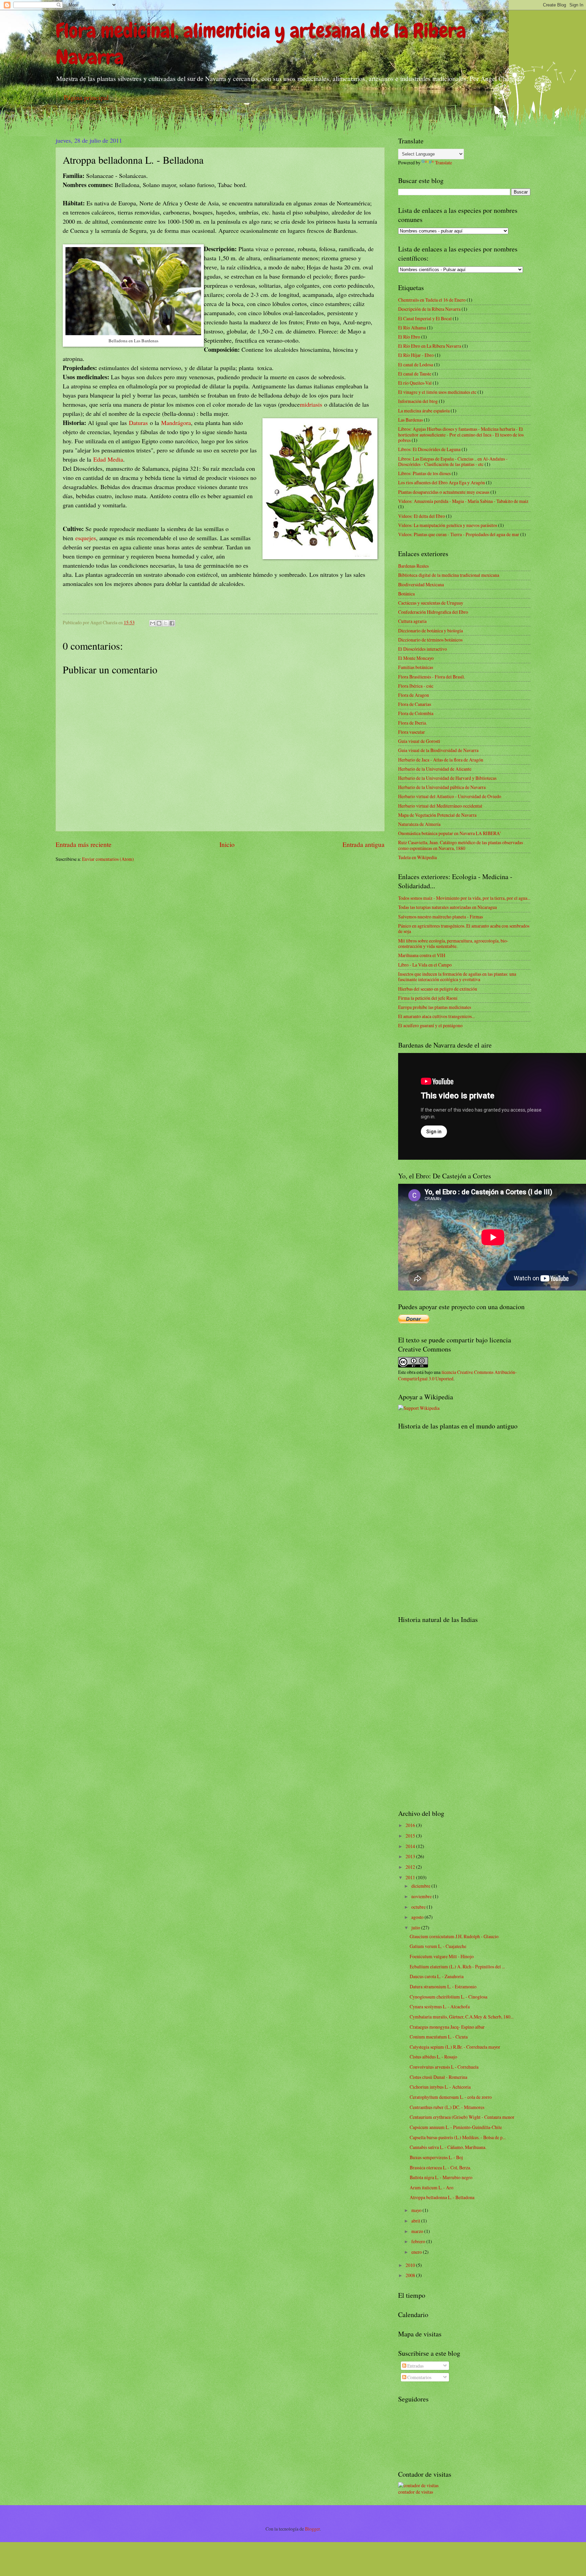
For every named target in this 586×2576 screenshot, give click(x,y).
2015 (411, 1836)
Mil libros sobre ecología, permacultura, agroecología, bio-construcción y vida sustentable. (453, 944)
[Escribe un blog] (159, 623)
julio (416, 1928)
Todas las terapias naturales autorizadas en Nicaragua (447, 907)
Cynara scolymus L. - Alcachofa (440, 2006)
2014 (411, 1846)
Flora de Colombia (416, 713)
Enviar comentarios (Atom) (108, 859)
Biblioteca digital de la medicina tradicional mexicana (449, 575)
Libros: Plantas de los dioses (424, 473)
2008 (411, 2275)
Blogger (312, 2529)
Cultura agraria (412, 621)
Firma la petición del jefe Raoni (428, 998)
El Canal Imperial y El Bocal (425, 318)
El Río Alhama (412, 328)
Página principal (86, 97)
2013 (411, 1856)
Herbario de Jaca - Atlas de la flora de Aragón (441, 760)
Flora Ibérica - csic (416, 686)
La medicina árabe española (424, 411)
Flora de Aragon (414, 695)
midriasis (311, 404)
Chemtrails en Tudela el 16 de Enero (432, 300)
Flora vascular (412, 732)
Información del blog (418, 401)
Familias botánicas (416, 667)
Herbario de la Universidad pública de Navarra (442, 787)
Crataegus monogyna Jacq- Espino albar (447, 2027)
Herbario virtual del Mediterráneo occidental (440, 806)
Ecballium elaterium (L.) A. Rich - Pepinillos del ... (457, 1966)
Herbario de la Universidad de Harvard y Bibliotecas (447, 778)
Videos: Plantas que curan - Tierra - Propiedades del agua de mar (459, 534)
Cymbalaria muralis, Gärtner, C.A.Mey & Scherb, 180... (462, 2017)
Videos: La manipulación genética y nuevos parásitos (448, 525)
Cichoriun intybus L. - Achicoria (440, 2087)
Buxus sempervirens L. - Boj (436, 2157)
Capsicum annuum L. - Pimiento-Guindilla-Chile (456, 2127)
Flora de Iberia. (413, 723)
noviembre (422, 1896)
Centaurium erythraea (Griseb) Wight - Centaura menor (462, 2117)
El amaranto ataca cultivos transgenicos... (436, 1016)
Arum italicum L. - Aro (432, 2187)
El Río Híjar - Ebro (416, 355)
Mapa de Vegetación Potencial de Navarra (437, 815)
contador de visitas (416, 2492)
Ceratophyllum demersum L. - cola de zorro (451, 2097)
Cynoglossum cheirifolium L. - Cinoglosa (448, 1997)
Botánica (406, 594)
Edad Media (108, 459)
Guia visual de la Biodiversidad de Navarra (438, 750)
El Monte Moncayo (416, 658)
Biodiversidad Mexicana (421, 584)
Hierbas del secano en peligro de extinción (438, 989)
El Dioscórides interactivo (423, 649)
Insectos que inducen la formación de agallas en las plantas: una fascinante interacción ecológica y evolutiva (457, 977)
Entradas (415, 2366)
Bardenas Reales (413, 566)
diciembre (421, 1886)
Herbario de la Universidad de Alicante (435, 769)
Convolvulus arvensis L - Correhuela (444, 2067)
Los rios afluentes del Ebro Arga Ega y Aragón (442, 482)
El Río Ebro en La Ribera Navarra (430, 346)
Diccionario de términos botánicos (430, 640)
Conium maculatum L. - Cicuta (439, 2037)
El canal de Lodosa (416, 364)
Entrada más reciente (84, 844)
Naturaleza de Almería (419, 824)
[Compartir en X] (165, 623)
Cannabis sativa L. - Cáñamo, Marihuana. (448, 2147)
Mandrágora (176, 423)
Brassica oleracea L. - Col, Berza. (440, 2167)
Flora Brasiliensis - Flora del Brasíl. (432, 677)
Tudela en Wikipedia (417, 857)
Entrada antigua (364, 844)
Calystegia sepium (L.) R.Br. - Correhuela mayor (455, 2047)
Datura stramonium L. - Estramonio (443, 1986)
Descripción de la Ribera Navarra (429, 309)
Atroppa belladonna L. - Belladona (442, 2197)
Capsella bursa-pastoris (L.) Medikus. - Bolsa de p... (458, 2137)
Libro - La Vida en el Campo (425, 965)
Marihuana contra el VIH (422, 955)
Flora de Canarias (415, 704)
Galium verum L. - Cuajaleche (438, 1946)
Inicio (227, 844)
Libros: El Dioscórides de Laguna (429, 449)
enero (417, 2252)
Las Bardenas (411, 420)
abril (416, 2221)
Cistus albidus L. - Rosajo (433, 2057)
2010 (411, 2265)
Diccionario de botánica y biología (431, 631)
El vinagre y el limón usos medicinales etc (437, 392)
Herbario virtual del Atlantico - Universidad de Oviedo (450, 796)
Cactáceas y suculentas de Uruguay (431, 603)
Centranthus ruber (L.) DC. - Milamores (447, 2107)
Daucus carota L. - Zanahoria (437, 1976)
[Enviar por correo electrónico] (153, 623)
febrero (419, 2241)
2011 (411, 1877)
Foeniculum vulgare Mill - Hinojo (442, 1956)
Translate (444, 163)
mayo (417, 2210)
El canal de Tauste (415, 374)
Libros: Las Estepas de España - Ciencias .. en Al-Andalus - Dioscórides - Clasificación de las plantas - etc (453, 462)
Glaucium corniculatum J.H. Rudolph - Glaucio (454, 1936)
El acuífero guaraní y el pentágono (430, 1025)
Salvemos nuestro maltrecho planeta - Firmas (441, 917)
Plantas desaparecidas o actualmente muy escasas (444, 492)
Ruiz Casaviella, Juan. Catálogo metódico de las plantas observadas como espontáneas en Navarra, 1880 (461, 845)
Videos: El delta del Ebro (422, 516)
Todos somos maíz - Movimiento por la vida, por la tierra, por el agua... (464, 898)
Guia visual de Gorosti (419, 741)
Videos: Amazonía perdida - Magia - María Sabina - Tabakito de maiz (463, 501)
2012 (411, 1867)
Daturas (138, 423)
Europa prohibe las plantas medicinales (435, 1007)
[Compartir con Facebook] (172, 623)
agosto (418, 1917)
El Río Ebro (409, 337)
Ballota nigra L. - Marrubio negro (441, 2177)
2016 (411, 1825)
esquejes (86, 538)
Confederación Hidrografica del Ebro (433, 612)
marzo (418, 2231)
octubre (419, 1907)
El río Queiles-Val (415, 383)
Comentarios (419, 2377)
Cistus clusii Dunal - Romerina (438, 2077)
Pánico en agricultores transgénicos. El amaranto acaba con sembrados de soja (464, 929)
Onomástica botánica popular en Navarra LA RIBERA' (449, 833)
